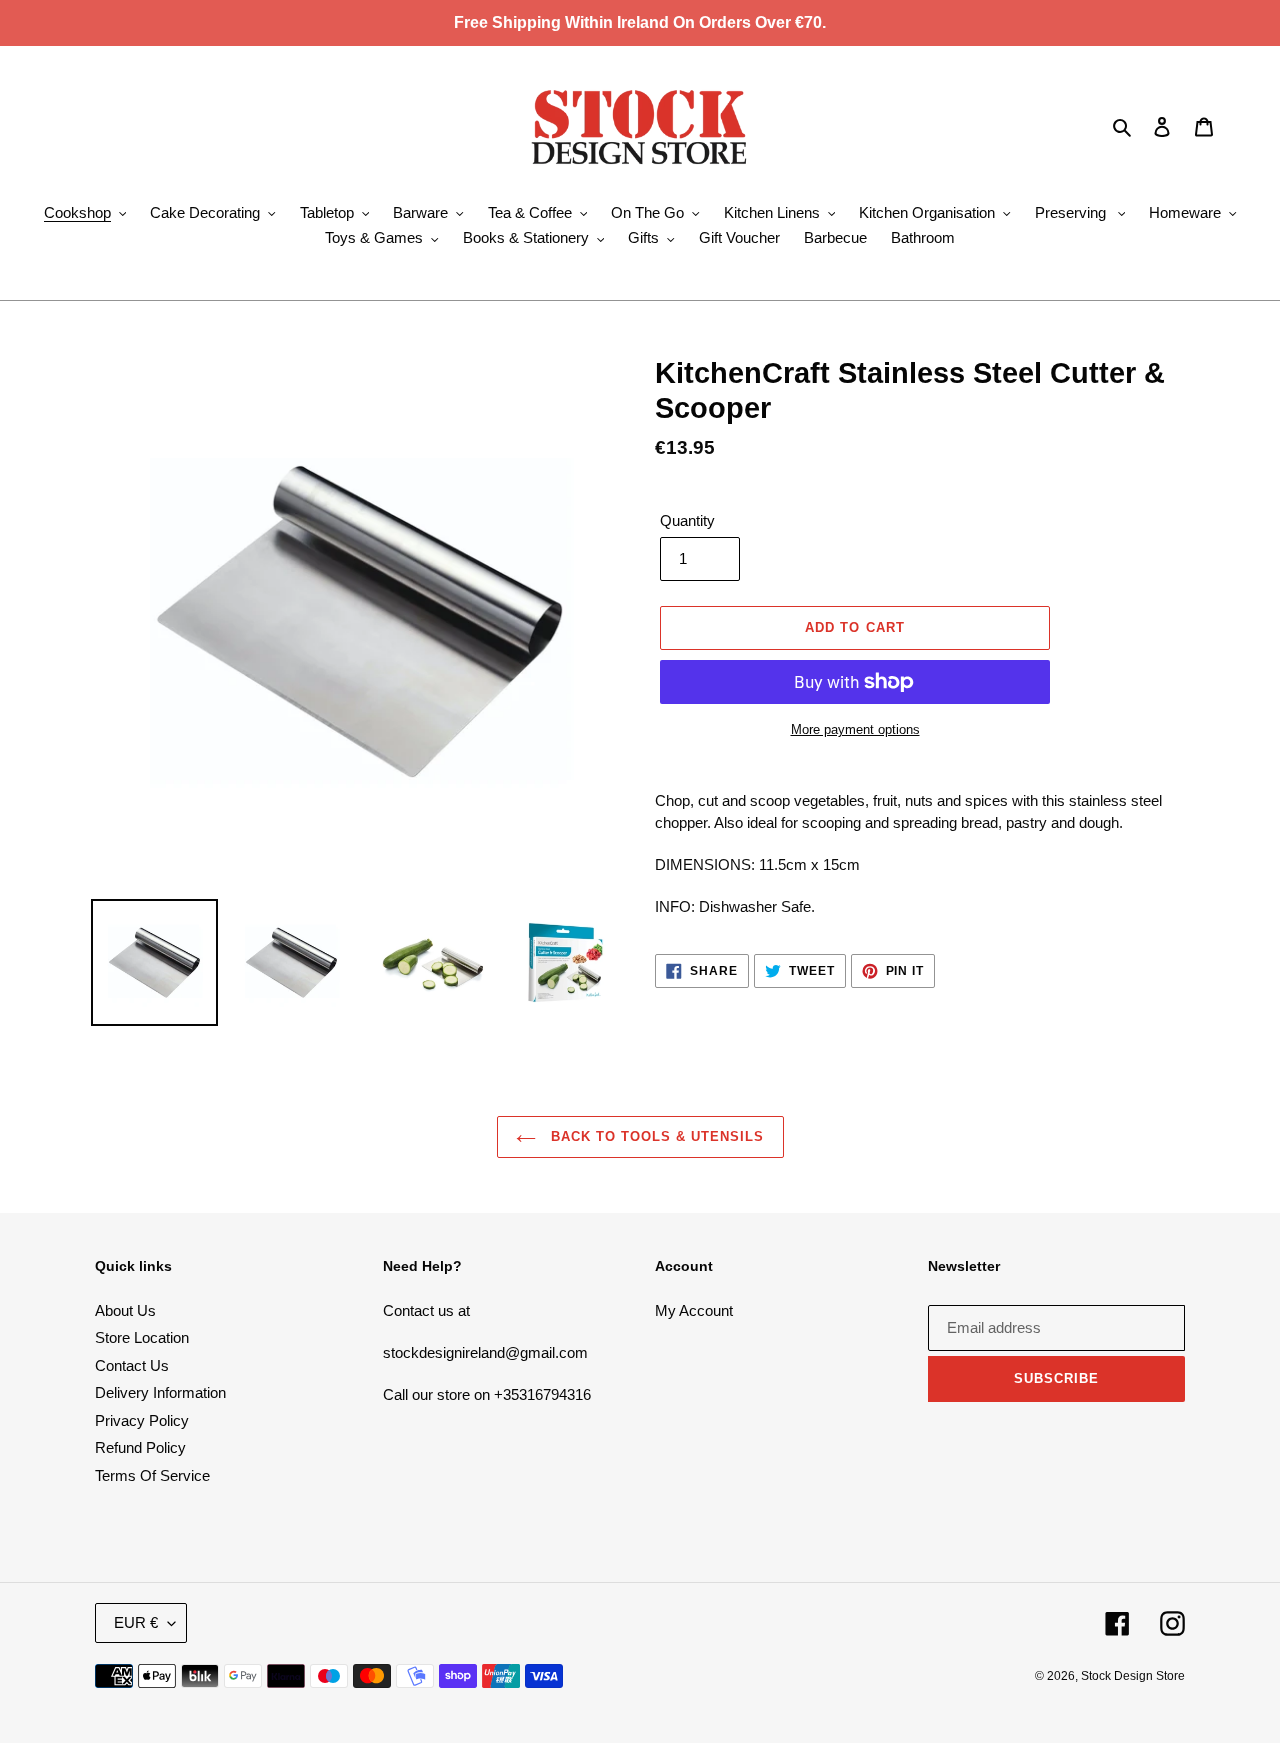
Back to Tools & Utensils (655, 1136)
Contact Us (132, 1365)
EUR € (136, 1622)
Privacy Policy (142, 1420)
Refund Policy (140, 1447)
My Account (694, 1310)
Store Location (142, 1337)
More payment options (855, 729)
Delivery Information (160, 1392)
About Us (125, 1310)
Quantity (687, 520)
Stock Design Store (1133, 1676)
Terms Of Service (152, 1475)
